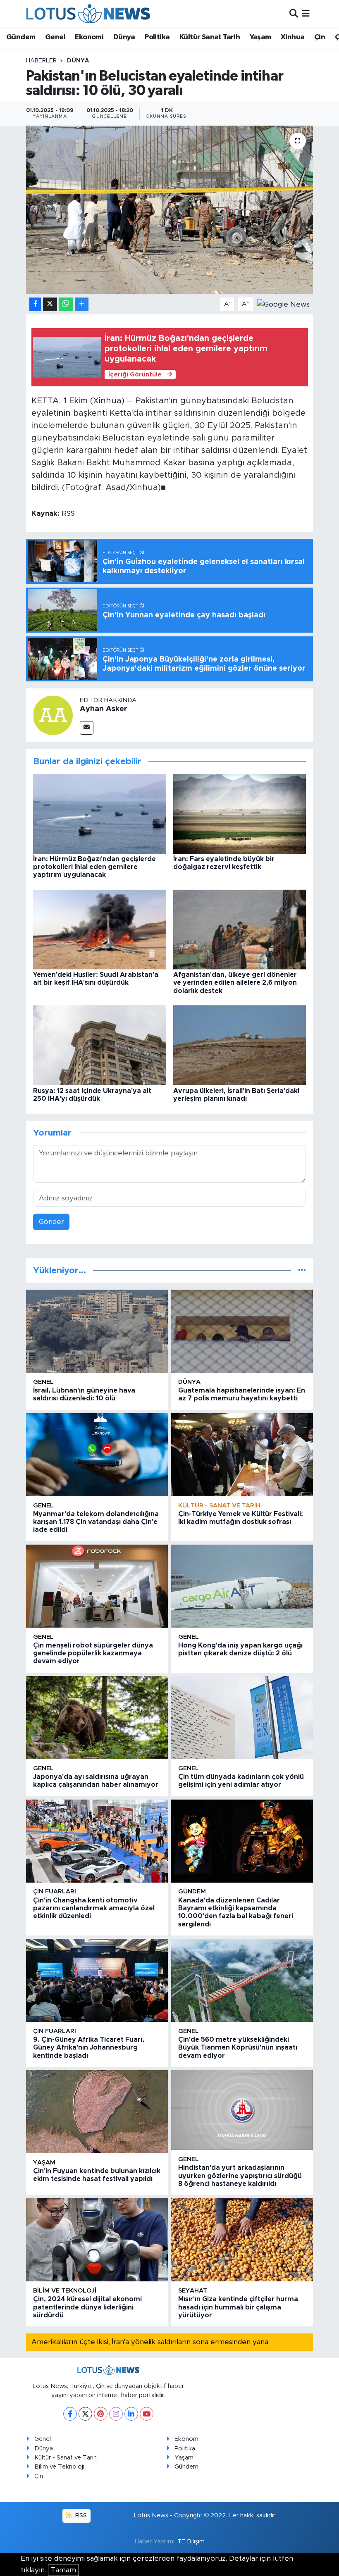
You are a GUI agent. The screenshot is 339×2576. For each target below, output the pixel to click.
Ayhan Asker (104, 709)
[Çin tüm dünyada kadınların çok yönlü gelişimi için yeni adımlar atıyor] (242, 1718)
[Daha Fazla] (82, 304)
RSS (80, 2515)
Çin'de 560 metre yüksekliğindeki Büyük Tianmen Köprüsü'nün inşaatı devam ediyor (238, 2047)
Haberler (41, 61)
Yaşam (260, 37)
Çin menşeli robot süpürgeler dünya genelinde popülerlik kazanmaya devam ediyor (93, 1653)
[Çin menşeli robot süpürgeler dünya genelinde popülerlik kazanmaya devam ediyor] (97, 1586)
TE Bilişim (191, 2541)
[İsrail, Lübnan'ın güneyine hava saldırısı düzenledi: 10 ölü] (97, 1331)
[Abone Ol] (283, 304)
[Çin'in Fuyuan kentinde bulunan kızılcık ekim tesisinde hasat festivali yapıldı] (97, 2112)
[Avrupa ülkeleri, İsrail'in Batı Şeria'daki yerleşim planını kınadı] (240, 1045)
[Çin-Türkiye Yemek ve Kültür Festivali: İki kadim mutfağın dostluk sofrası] (242, 1455)
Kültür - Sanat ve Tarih (219, 1506)
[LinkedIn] (131, 2414)
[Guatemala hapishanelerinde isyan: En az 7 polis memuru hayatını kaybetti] (242, 1331)
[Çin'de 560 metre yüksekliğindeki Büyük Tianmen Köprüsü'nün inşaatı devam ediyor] (242, 1980)
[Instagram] (116, 2414)
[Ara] (294, 13)
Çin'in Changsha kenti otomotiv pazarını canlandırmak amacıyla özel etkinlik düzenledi (94, 1908)
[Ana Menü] (306, 13)
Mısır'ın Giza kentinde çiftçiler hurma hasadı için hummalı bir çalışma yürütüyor (238, 2307)
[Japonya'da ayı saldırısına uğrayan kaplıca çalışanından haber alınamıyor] (97, 1718)
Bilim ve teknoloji (65, 2291)
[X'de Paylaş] (50, 304)
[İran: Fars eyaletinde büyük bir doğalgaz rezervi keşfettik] (240, 813)
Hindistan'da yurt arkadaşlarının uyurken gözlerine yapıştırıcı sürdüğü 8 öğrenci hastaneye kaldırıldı (240, 2176)
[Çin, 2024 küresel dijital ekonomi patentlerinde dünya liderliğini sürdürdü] (97, 2240)
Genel (55, 37)
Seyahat (193, 2291)
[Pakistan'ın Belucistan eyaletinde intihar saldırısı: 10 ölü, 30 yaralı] (170, 210)
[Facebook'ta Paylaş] (35, 304)
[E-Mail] (87, 728)
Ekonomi (89, 37)
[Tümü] (302, 1270)
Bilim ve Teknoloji (59, 2467)
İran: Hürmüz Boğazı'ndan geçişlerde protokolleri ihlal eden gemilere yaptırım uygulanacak (94, 867)
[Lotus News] (88, 13)
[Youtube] (147, 2414)
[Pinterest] (101, 2414)
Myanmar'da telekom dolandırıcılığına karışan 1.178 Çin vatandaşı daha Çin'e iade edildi (96, 1522)
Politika (157, 37)
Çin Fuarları (55, 1892)
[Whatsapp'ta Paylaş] (66, 304)
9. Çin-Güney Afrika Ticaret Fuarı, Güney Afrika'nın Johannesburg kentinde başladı (89, 2047)
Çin (320, 37)
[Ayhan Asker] (53, 715)
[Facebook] (70, 2414)
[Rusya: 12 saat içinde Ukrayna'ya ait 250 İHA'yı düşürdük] (100, 1045)
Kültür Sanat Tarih (210, 37)
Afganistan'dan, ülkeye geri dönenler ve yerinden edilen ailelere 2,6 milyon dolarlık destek (235, 983)
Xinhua (292, 37)
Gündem (21, 37)
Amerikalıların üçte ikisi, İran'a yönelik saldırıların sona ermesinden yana (150, 2342)
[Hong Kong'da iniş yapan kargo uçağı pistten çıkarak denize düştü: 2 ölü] (242, 1586)
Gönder (51, 1222)
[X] (85, 2414)
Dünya (124, 37)
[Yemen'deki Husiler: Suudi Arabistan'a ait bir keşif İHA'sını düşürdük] (100, 929)
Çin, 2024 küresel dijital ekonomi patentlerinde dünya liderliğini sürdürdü (87, 2307)
